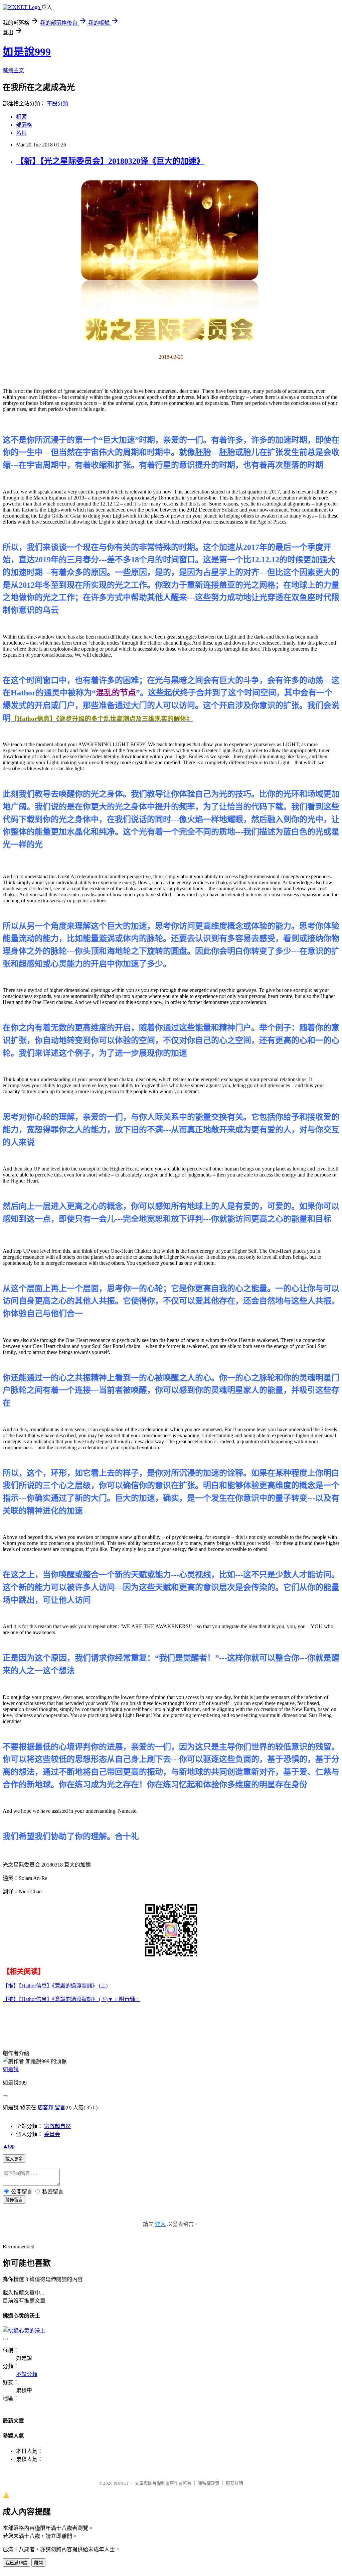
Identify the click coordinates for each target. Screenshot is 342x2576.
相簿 (21, 117)
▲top (9, 2146)
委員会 (52, 2134)
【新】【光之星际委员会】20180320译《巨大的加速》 (110, 161)
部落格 (24, 125)
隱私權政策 (209, 2483)
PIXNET (121, 2483)
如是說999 (27, 52)
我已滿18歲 (16, 2563)
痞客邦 (45, 2107)
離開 (38, 2563)
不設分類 (57, 103)
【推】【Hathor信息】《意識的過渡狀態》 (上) (55, 1986)
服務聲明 (234, 2483)
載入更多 (14, 2159)
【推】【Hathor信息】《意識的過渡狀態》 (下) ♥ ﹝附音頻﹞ (71, 1999)
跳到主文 (13, 70)
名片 (21, 133)
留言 (60, 2107)
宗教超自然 (57, 2126)
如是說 (11, 2069)
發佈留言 (14, 2200)
